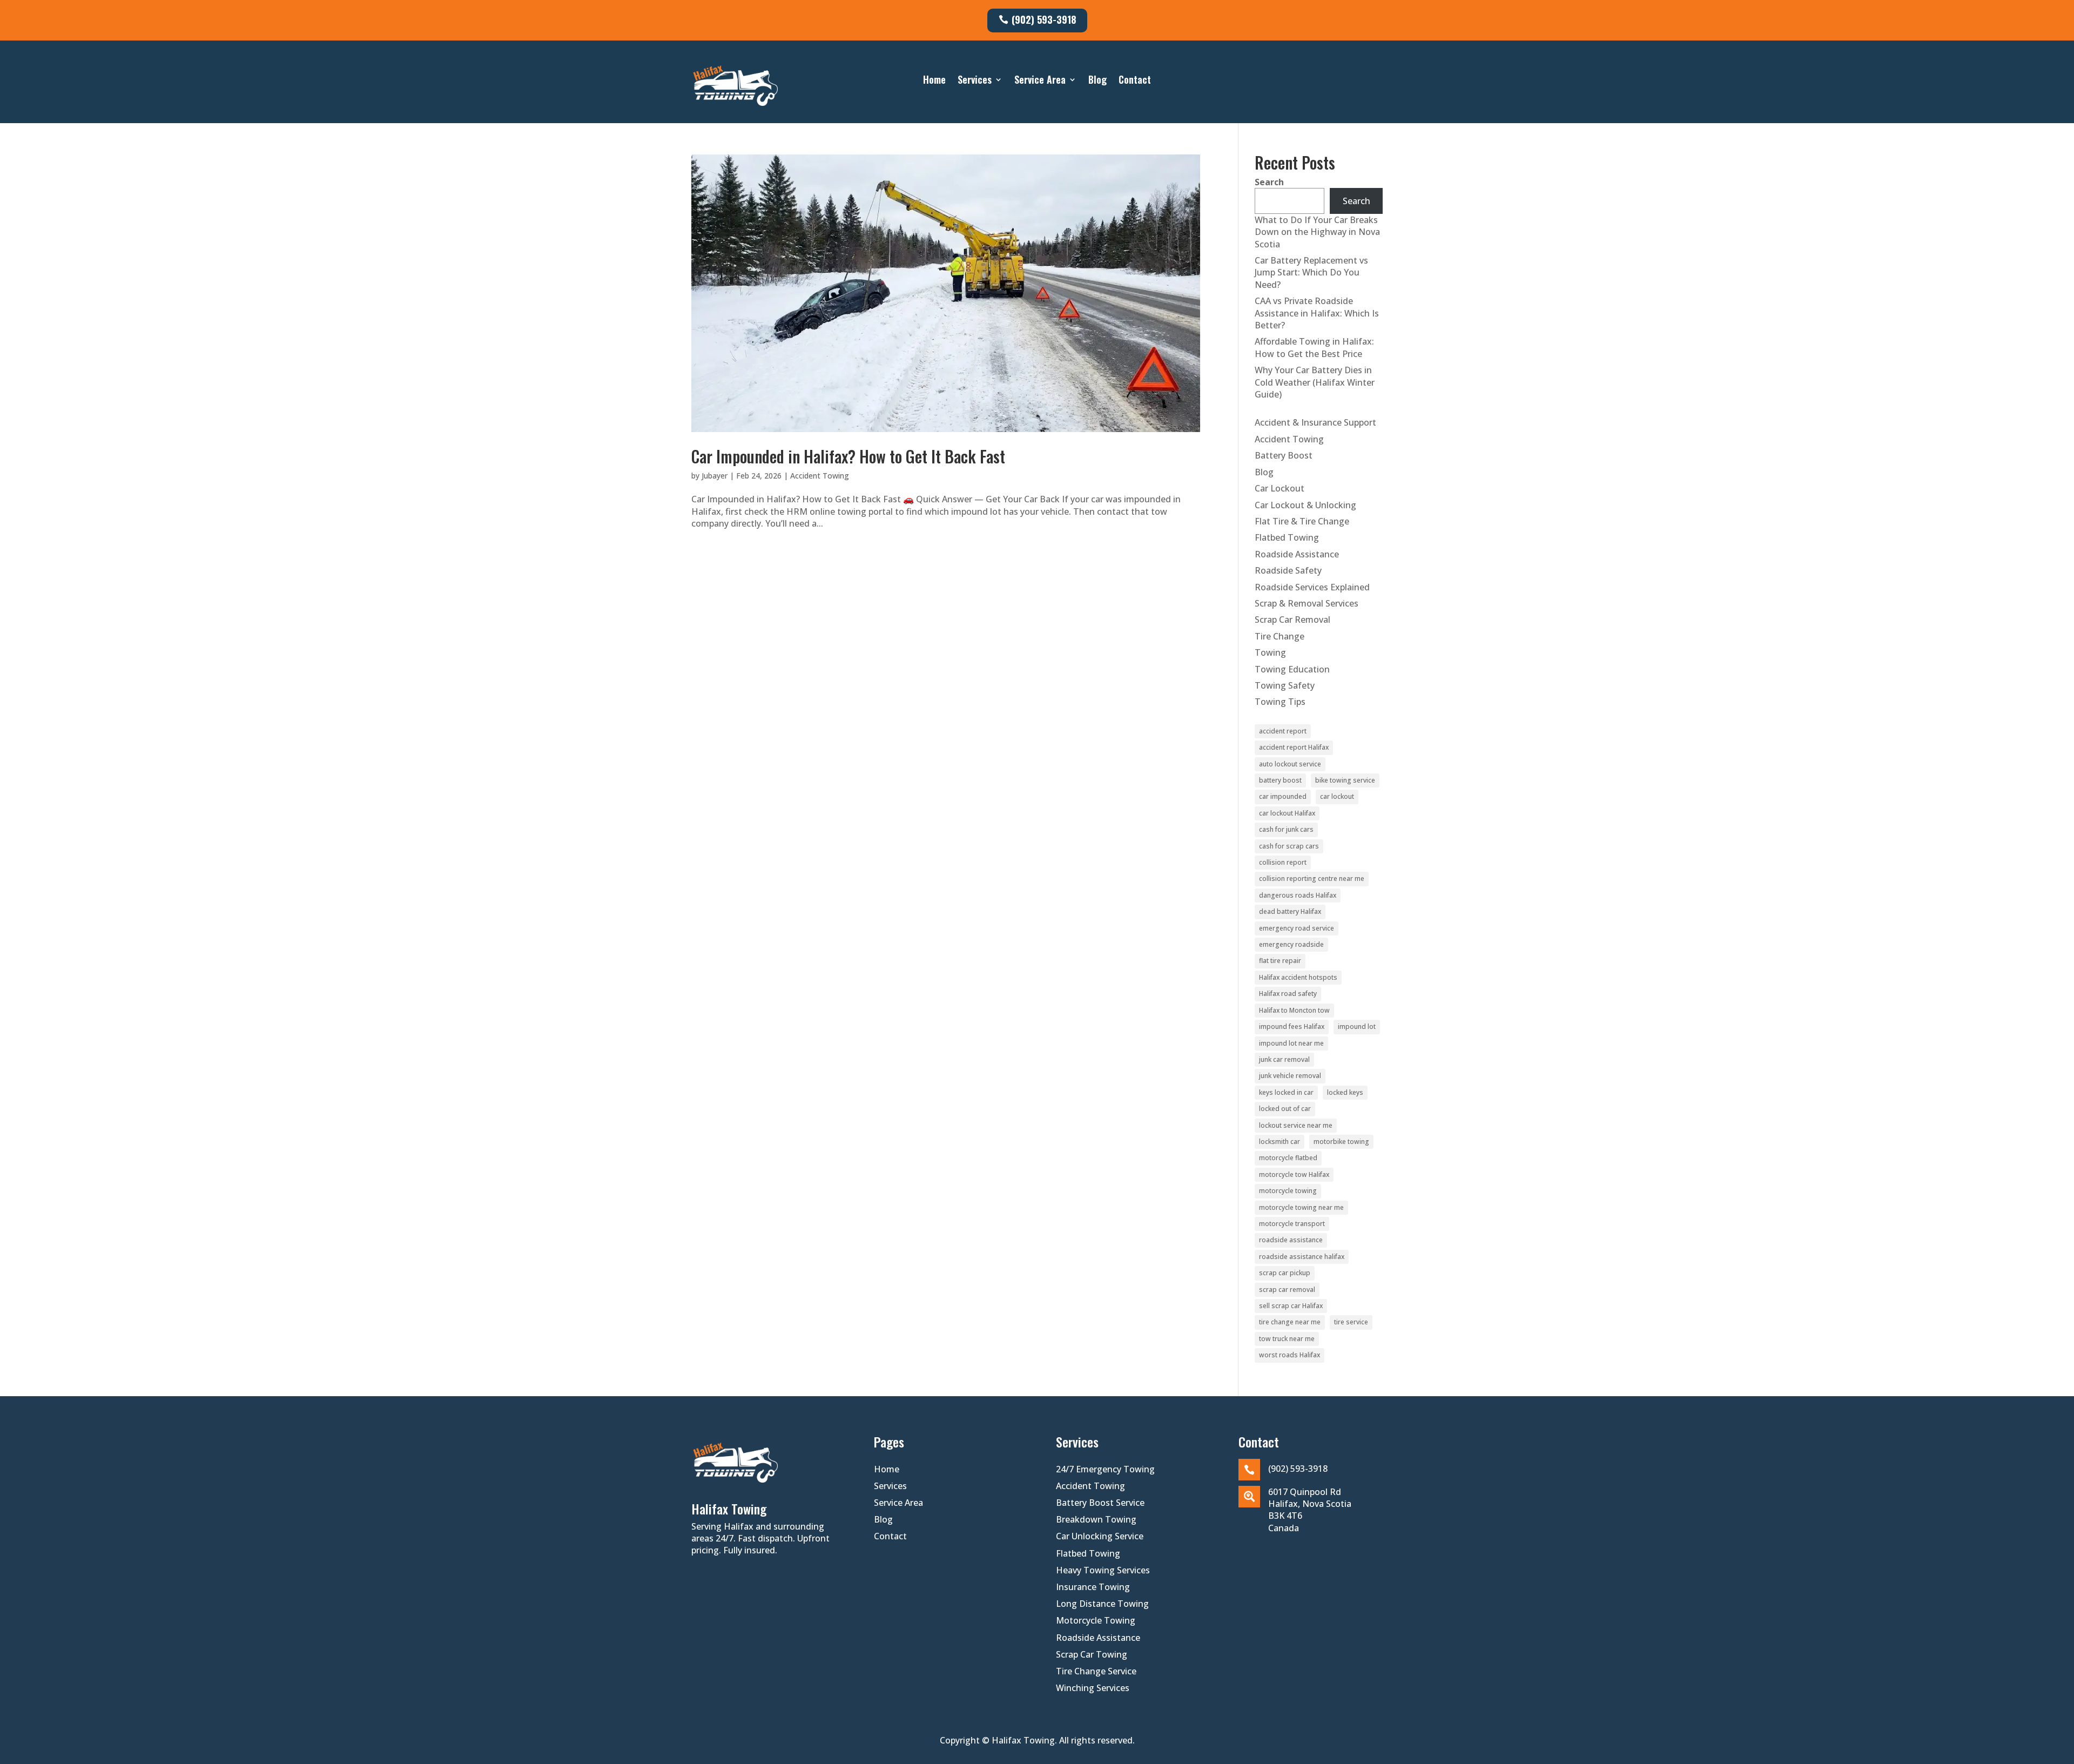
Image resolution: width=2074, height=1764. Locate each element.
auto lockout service (1290, 764)
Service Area (1040, 81)
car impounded (1283, 796)
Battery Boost (1284, 455)
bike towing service (1345, 780)
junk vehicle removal (1290, 1076)
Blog (1097, 81)
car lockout (1337, 796)
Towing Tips (1280, 702)
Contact (1135, 81)
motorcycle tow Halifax (1294, 1174)
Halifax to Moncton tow (1294, 1010)
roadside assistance (1291, 1240)
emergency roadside (1291, 944)
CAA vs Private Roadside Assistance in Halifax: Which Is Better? (1317, 313)
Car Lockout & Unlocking (1305, 505)
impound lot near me (1291, 1043)
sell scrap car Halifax (1291, 1306)
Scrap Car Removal (1292, 620)
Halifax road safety (1288, 994)
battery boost (1280, 780)
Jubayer (715, 476)
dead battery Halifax (1290, 911)
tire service (1351, 1322)
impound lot (1357, 1026)
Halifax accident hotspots (1298, 977)
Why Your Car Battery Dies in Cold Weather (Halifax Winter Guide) (1315, 382)
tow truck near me (1287, 1339)
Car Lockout (1280, 488)
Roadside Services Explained (1312, 587)
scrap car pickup (1285, 1273)
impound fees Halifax (1292, 1026)
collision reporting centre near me (1312, 878)
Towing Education (1292, 669)
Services (975, 81)
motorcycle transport (1292, 1224)
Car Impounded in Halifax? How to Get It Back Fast (848, 456)
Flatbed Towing (1287, 537)
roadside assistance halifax (1302, 1257)
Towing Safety (1285, 685)
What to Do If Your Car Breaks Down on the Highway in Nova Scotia (1317, 232)
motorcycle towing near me (1301, 1207)
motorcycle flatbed (1288, 1158)
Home (934, 81)
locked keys (1345, 1092)
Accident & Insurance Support (1315, 422)
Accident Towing (820, 476)
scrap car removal (1287, 1290)
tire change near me (1290, 1322)
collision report (1283, 862)
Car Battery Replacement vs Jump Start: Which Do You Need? (1311, 272)
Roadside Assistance (1297, 554)
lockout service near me (1296, 1125)
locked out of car (1285, 1109)
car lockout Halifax (1287, 813)
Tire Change (1280, 636)
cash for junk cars (1286, 829)
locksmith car (1280, 1142)
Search (1269, 182)
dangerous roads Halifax (1298, 895)
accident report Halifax (1294, 747)
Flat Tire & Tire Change (1302, 521)
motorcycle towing (1288, 1191)
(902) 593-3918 (1044, 19)
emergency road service (1297, 928)
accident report (1283, 731)
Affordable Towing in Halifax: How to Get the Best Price (1314, 347)
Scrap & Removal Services (1307, 603)
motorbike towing (1341, 1142)
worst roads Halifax (1289, 1355)
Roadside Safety (1288, 570)
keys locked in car (1286, 1092)
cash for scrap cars (1289, 846)
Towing (1270, 652)
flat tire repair (1280, 961)
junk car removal (1284, 1059)
